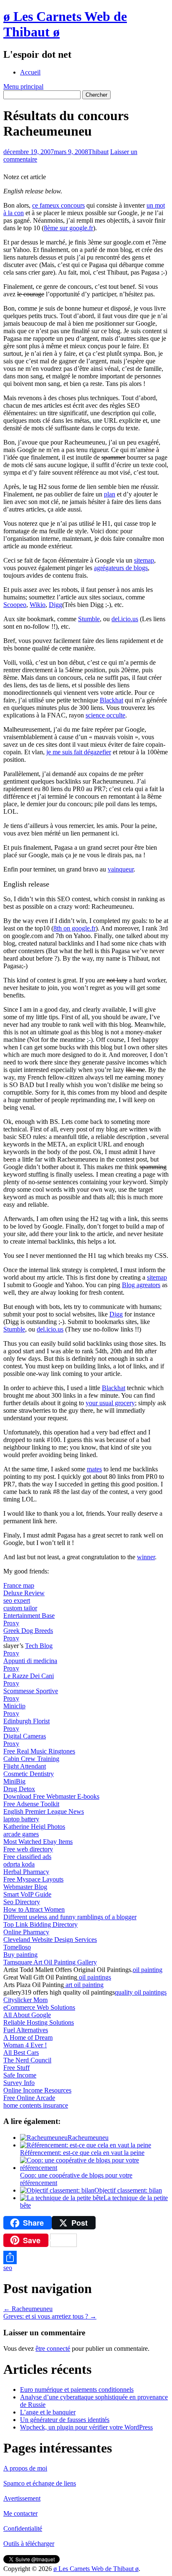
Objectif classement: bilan (128, 2190)
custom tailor (20, 1608)
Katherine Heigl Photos (34, 1827)
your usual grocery (110, 1403)
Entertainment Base (29, 1616)
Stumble (89, 619)
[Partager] (86, 2257)
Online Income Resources (37, 2090)
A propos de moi (25, 2468)
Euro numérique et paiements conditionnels (77, 2390)
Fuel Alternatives (26, 2030)
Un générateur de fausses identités (65, 2420)
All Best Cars (21, 2053)
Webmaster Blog (25, 1887)
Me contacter (20, 2513)
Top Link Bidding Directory (40, 1924)
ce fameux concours (58, 205)
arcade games (21, 1834)
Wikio (38, 605)
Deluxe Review (24, 1593)
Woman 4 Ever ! (25, 2045)
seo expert (17, 1600)
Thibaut (98, 152)
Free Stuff (16, 2068)
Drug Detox (19, 1789)
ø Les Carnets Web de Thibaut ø (96, 2569)
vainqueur (121, 869)
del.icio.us (125, 619)
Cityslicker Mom (25, 2000)
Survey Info (19, 2083)
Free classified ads (27, 1857)
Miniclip (14, 1706)
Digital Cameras (25, 1736)
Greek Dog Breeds (28, 1631)
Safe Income (20, 2075)
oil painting (148, 1970)
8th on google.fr (75, 928)
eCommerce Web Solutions (39, 2007)
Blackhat (111, 700)
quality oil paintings (141, 1992)
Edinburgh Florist (27, 1721)
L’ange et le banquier (48, 2412)
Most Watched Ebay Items (38, 1842)
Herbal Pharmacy (26, 1872)
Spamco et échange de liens (40, 2483)
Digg (56, 605)
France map (19, 1585)
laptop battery (21, 1819)
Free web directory (28, 1849)
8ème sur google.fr (68, 228)
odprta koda (19, 1864)
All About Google (27, 2015)
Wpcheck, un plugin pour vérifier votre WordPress (86, 2427)
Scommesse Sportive (31, 1691)
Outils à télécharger (29, 2544)
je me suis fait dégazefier (79, 752)
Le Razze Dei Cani (29, 1676)
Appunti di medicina (30, 1661)
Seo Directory (22, 1902)
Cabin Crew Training (31, 1759)
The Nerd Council (27, 2060)
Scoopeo (15, 605)
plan (110, 494)
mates (94, 1469)
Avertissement (22, 2498)
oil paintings (94, 1977)
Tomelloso (17, 1947)
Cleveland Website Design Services (50, 1940)
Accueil (30, 72)
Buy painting (20, 1955)
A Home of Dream (28, 2037)
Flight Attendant (25, 1766)
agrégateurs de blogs (121, 568)
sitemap (144, 560)
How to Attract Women (34, 1909)
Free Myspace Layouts (33, 1879)
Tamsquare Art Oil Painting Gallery (50, 1962)
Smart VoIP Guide (27, 1894)
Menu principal (23, 86)
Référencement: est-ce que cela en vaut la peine (82, 2153)
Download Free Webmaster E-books (51, 1796)
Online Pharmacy (26, 1932)
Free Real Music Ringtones (39, 1751)
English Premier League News (44, 1811)
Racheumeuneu (88, 2138)
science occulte (105, 715)
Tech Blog (39, 1646)
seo (8, 2268)
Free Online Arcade (29, 2098)
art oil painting (84, 1985)
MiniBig (14, 1781)
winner (146, 1557)
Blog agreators (141, 1285)
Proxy (11, 1623)
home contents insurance (36, 2105)
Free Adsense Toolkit (31, 1804)
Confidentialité (23, 2528)
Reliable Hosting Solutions (39, 2022)
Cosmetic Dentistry (29, 1774)
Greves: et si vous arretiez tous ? (50, 2316)
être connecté (53, 2348)
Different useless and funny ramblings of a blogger (70, 1917)
